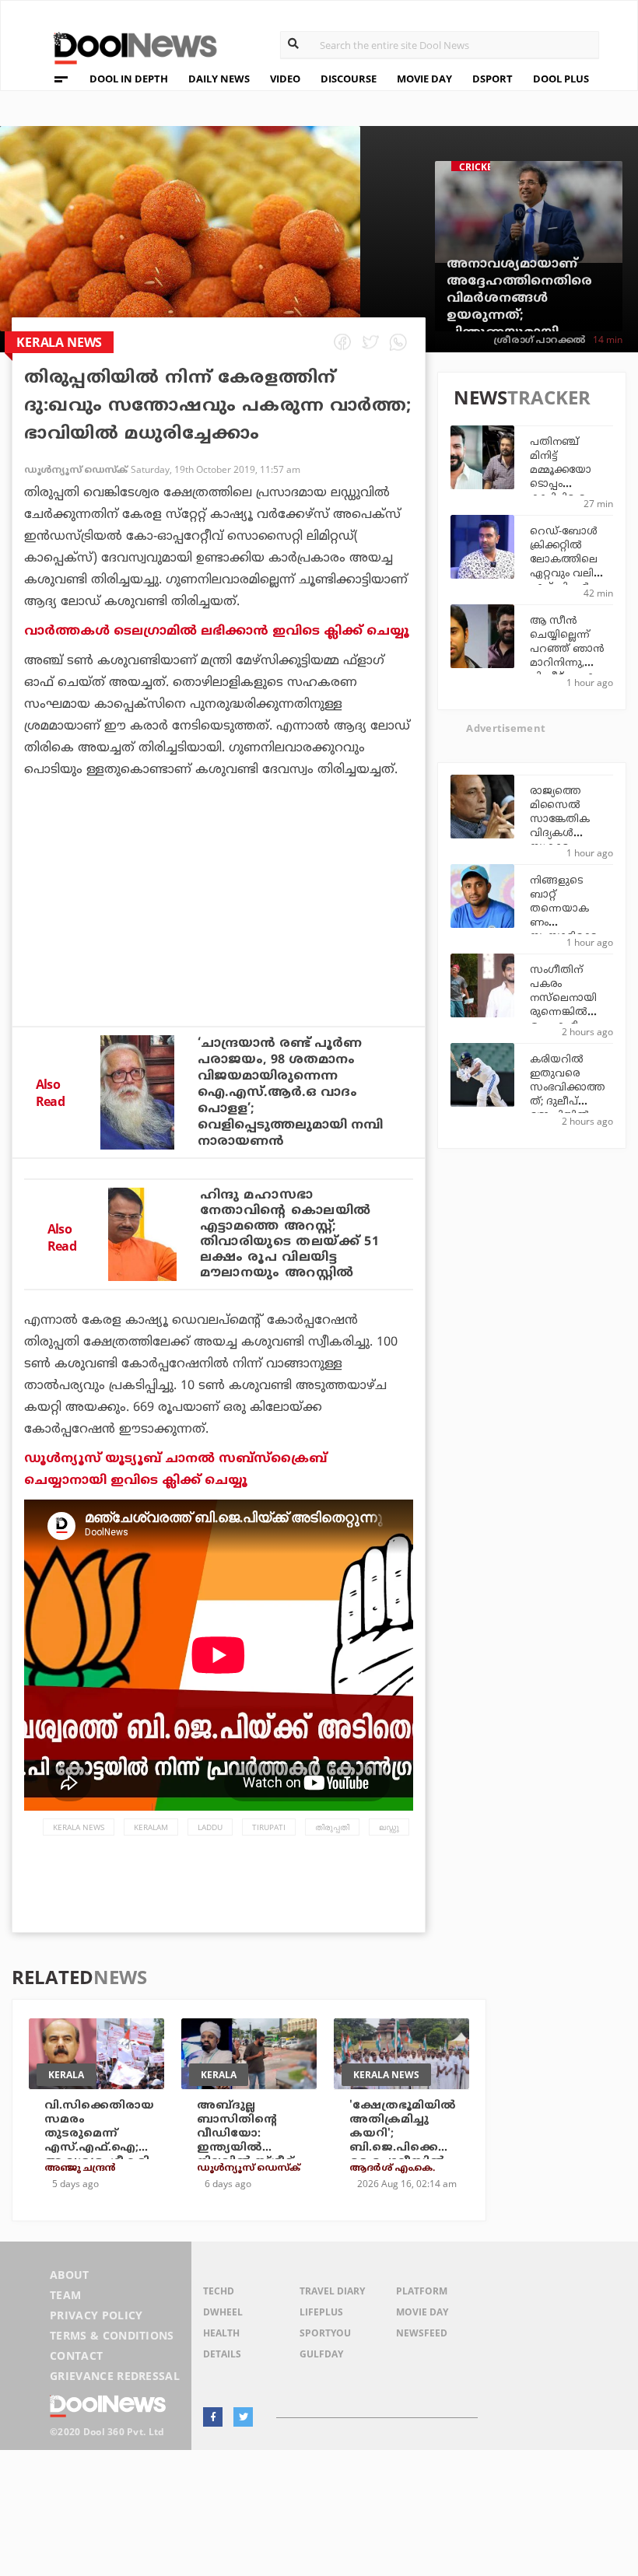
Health (221, 2333)
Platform (422, 2291)
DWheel (223, 2312)
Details (222, 2354)
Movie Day (422, 2312)
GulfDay (321, 2354)
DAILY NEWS (219, 79)
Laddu (210, 1827)
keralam (151, 1827)
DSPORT (493, 79)
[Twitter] (243, 2417)
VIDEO (285, 79)
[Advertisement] (219, 944)
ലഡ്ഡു (389, 1827)
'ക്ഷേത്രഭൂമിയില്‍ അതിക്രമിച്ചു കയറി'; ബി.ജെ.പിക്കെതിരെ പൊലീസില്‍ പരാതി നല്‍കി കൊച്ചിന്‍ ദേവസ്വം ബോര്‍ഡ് (405, 2155)
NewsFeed (422, 2333)
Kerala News (79, 1827)
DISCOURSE (349, 79)
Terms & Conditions (112, 2335)
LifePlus (321, 2312)
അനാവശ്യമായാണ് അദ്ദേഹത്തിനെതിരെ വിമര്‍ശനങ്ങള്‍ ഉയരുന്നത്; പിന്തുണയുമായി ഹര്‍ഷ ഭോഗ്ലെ (519, 307)
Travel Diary (332, 2291)
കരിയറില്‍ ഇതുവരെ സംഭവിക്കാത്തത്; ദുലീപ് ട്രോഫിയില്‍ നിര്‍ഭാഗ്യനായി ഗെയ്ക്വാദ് (567, 1102)
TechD (219, 2291)
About (70, 2275)
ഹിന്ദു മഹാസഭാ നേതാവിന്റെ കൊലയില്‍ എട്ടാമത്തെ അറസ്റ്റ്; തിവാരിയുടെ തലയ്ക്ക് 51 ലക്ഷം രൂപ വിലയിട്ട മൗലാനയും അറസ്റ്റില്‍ (290, 1234)
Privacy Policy (96, 2315)
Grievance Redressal (115, 2376)
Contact (76, 2355)
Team (65, 2295)
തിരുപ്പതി (332, 1827)
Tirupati (269, 1827)
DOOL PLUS (561, 79)
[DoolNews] (128, 46)
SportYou (325, 2333)
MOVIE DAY (424, 79)
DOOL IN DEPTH (129, 79)
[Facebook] (213, 2417)
